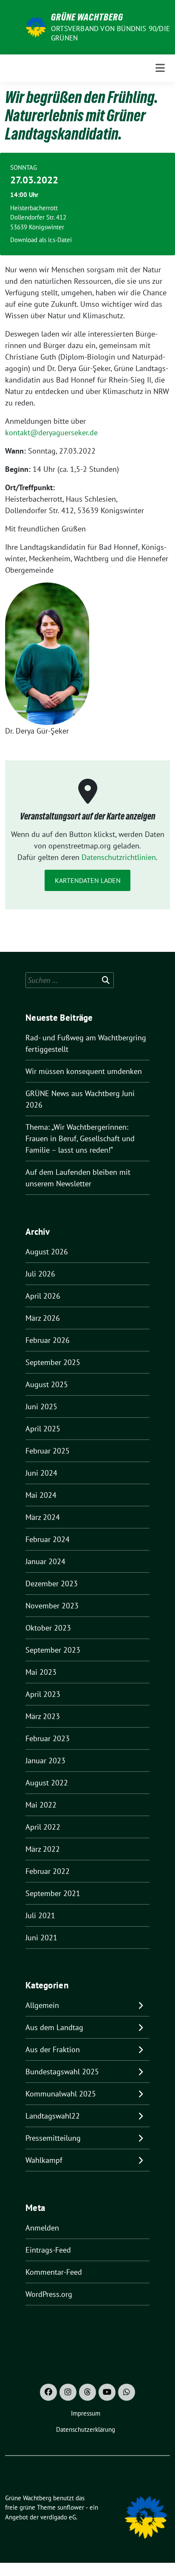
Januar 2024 (45, 1561)
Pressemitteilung (53, 2138)
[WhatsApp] (127, 2392)
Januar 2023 (45, 1761)
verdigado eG (58, 2517)
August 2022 (47, 1783)
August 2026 (47, 1252)
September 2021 (53, 1893)
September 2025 (53, 1362)
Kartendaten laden (88, 880)
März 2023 (43, 1716)
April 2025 (43, 1429)
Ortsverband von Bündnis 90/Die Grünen (110, 33)
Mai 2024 (41, 1495)
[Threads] (87, 2392)
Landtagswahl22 (53, 2116)
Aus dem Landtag (54, 2027)
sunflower (71, 2507)
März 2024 (43, 1517)
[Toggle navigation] (160, 68)
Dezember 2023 (52, 1584)
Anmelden (42, 2228)
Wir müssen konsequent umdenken (84, 1071)
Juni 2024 (41, 1473)
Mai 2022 (41, 1805)
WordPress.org (49, 2294)
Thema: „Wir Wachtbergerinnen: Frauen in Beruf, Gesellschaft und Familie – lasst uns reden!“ (80, 1138)
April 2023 (43, 1694)
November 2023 (52, 1606)
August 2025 (47, 1384)
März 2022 (43, 1849)
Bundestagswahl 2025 (62, 2072)
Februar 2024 (48, 1539)
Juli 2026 (40, 1274)
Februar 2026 (48, 1340)
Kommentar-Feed (54, 2272)
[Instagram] (68, 2392)
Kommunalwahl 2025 (61, 2094)
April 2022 (43, 1827)
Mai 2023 (41, 1672)
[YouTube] (107, 2392)
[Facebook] (48, 2392)
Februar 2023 (48, 1738)
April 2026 (43, 1296)
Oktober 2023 (48, 1628)
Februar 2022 (48, 1871)
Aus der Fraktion (53, 2049)
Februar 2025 (48, 1451)
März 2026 (43, 1318)
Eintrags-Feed (48, 2250)
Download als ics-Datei (41, 240)
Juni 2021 (41, 1938)
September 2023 (53, 1650)
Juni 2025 (41, 1407)
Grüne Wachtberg (87, 17)
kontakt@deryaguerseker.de (51, 433)
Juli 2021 (40, 1915)
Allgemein (42, 2005)
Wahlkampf (44, 2160)
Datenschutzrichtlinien (119, 857)
